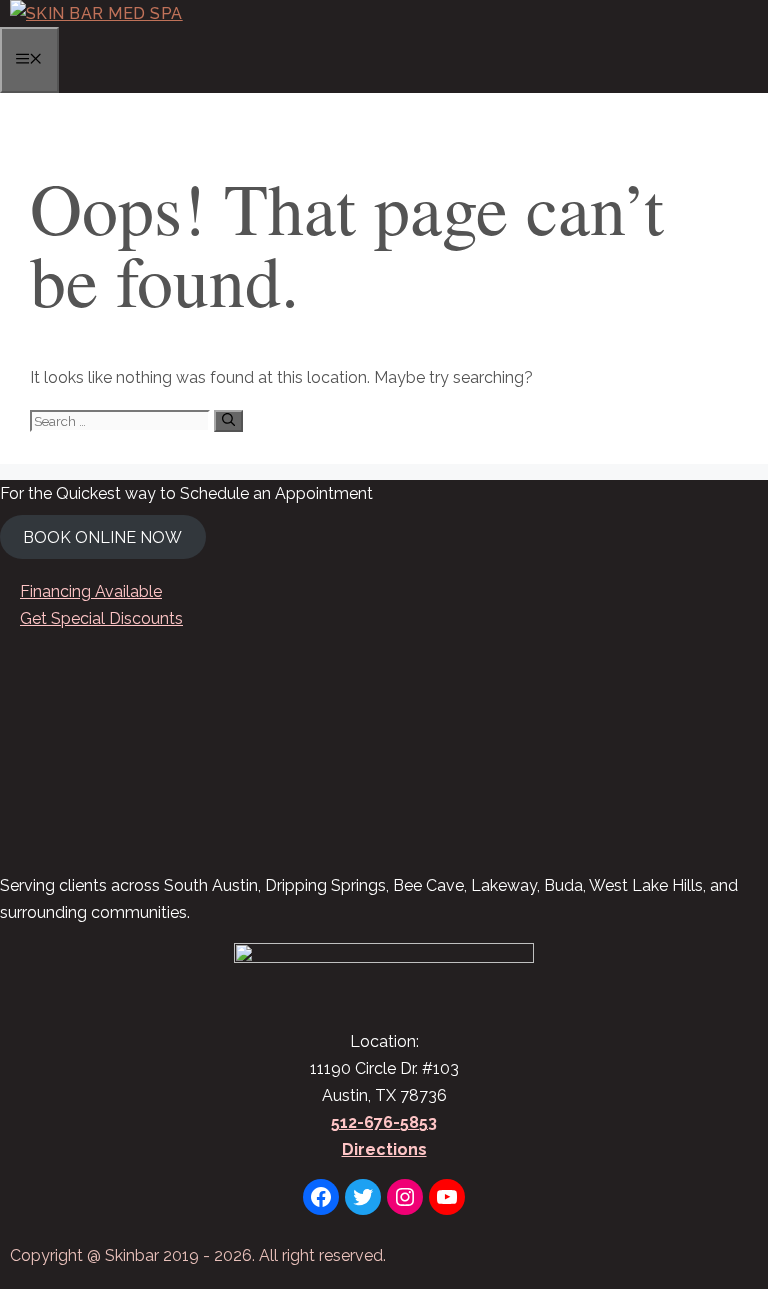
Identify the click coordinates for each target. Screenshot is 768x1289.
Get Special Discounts (101, 618)
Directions (384, 1149)
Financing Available (91, 591)
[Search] (228, 421)
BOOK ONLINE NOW (102, 536)
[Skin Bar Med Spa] (96, 13)
